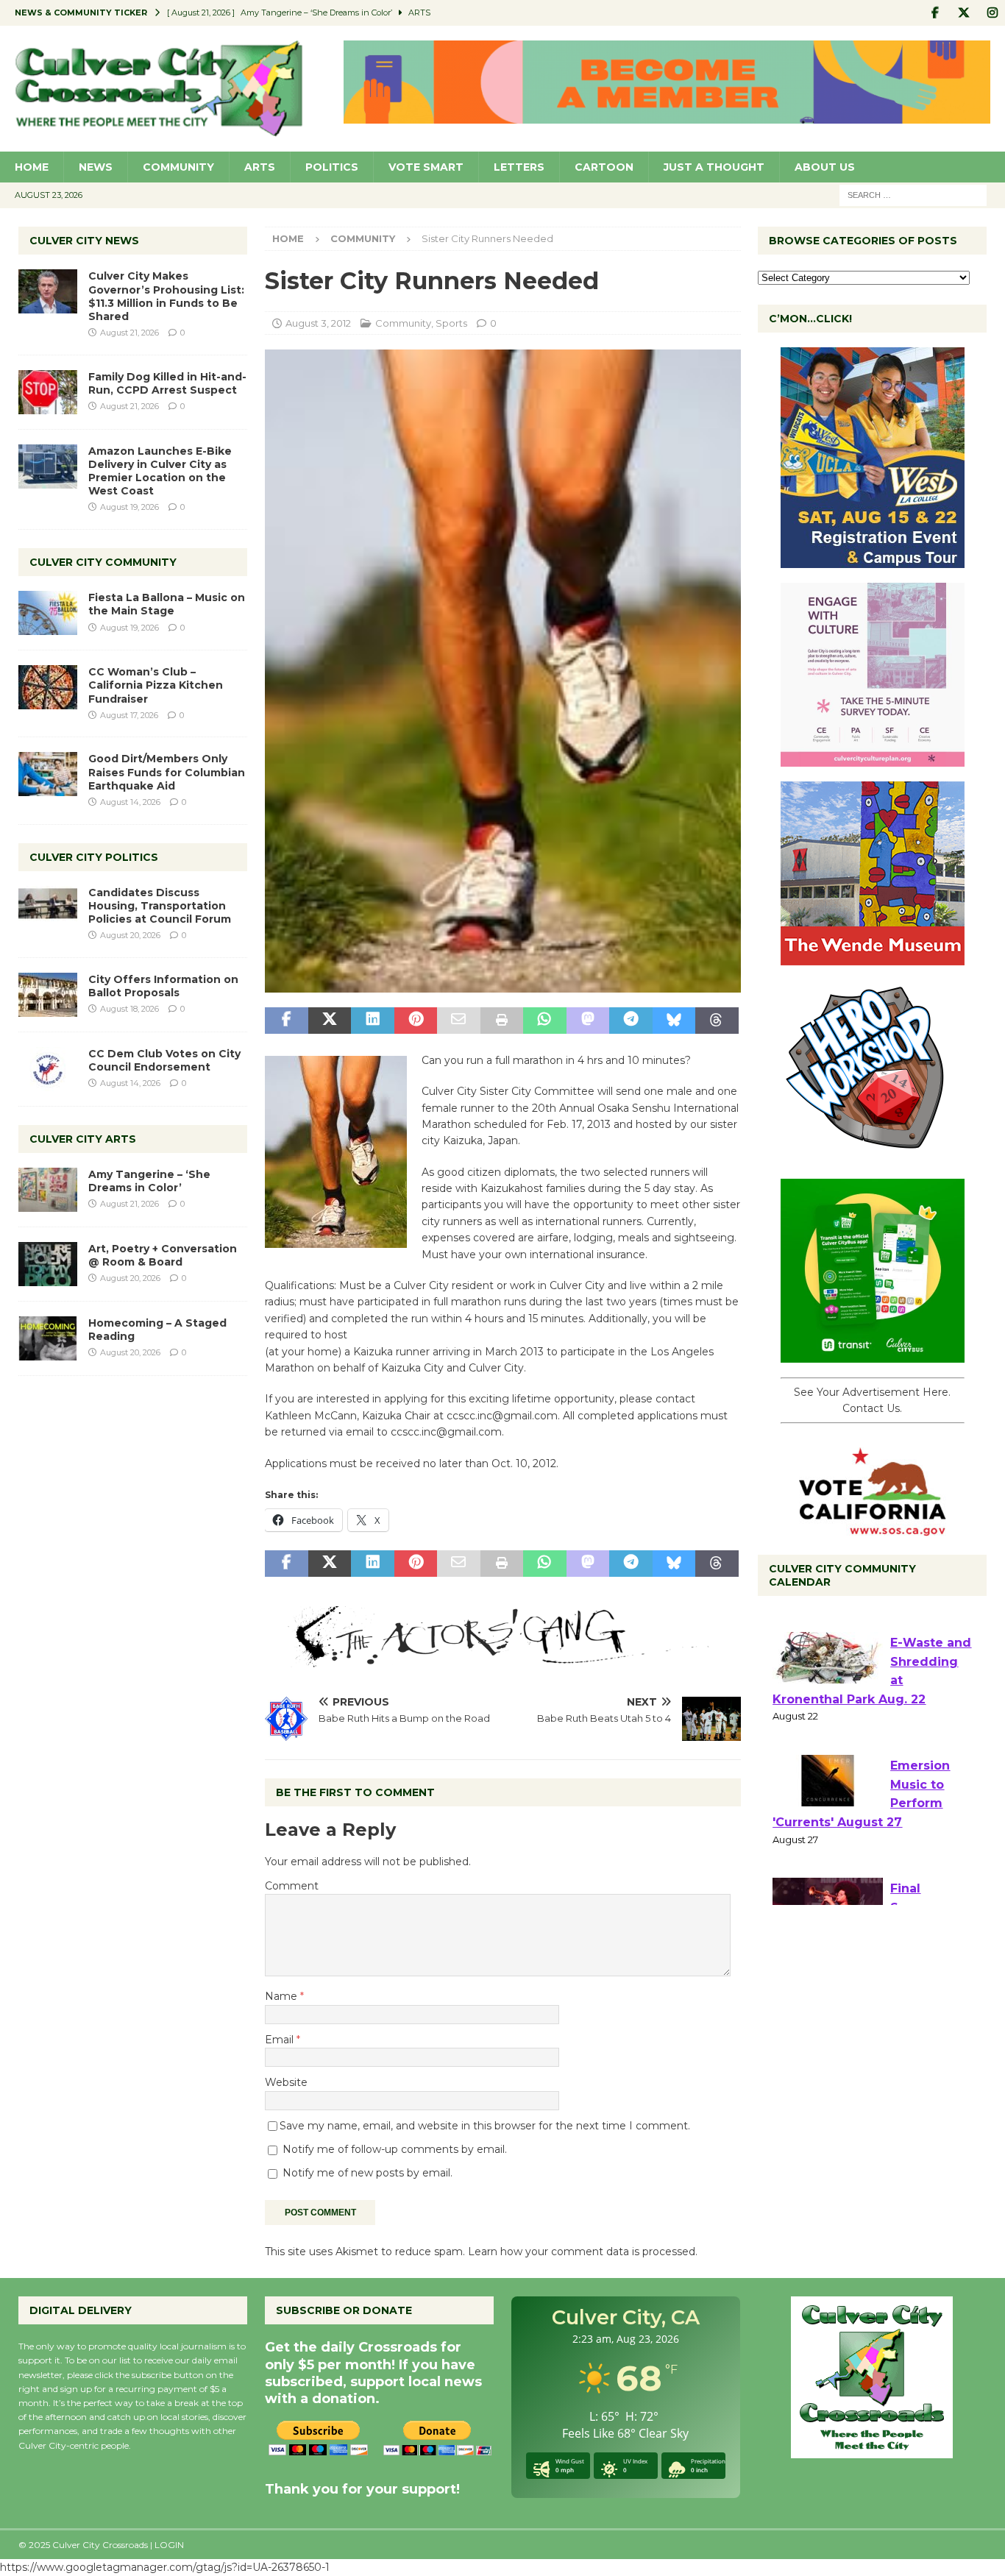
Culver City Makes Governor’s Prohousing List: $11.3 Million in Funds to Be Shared (166, 296)
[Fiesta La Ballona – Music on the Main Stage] (48, 613)
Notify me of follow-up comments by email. (395, 2149)
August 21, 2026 (129, 333)
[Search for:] (913, 194)
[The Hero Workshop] (873, 1156)
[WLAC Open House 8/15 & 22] (873, 560)
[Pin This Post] (416, 1021)
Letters (519, 167)
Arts (260, 167)
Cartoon (604, 167)
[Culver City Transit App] (873, 1355)
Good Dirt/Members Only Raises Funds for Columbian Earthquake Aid (167, 772)
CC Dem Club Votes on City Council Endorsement (164, 1060)
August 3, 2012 (318, 323)
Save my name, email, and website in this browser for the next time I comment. (485, 2126)
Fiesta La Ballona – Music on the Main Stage (167, 604)
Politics (332, 167)
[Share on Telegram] (631, 1021)
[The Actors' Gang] (502, 1659)
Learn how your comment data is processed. (583, 2252)
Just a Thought (714, 167)
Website (286, 2082)
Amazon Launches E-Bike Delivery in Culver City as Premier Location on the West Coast (160, 471)
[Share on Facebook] (286, 1021)
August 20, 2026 (130, 935)
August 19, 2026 (129, 507)
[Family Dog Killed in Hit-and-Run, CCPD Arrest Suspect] (48, 392)
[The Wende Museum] (873, 957)
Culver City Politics (94, 857)
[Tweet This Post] (330, 1021)
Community (178, 167)
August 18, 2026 (129, 1009)
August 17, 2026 (129, 715)
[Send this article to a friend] (458, 1021)
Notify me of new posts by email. (367, 2173)
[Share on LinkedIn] (372, 1021)
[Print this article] (502, 1021)
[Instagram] (992, 13)
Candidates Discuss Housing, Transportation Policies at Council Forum (160, 906)
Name (283, 1996)
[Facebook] (935, 13)
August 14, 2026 (130, 802)
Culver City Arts (83, 1139)
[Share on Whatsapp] (544, 1021)
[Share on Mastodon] (588, 1021)
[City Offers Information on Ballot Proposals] (48, 995)
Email (281, 2040)
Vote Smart (426, 167)
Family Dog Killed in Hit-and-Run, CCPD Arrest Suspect (167, 383)
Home (32, 167)
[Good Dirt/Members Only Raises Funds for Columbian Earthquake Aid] (48, 774)
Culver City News (84, 241)
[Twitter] (963, 13)
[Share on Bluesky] (674, 1021)
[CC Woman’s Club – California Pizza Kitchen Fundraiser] (48, 687)
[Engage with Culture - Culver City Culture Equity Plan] (873, 759)
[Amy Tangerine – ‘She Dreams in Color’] (48, 1190)
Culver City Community (103, 562)
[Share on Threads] (717, 1021)
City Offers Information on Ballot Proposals (163, 986)
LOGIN (169, 2545)
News (96, 167)
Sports (451, 323)
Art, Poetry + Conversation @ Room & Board (163, 1255)
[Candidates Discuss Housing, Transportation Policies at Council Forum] (48, 908)
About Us (825, 167)
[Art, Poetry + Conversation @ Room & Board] (48, 1264)
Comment (292, 1886)
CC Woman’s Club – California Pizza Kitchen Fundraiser (156, 685)
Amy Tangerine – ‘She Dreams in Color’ (149, 1181)
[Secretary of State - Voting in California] (873, 1527)
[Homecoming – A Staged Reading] (48, 1338)
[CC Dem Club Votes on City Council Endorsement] (48, 1069)
